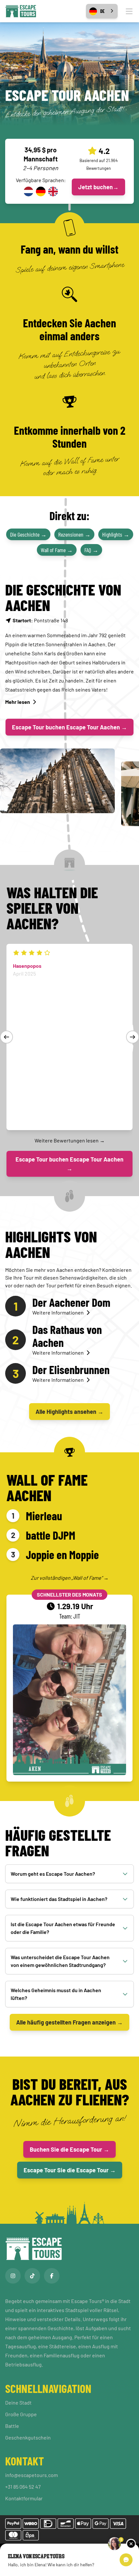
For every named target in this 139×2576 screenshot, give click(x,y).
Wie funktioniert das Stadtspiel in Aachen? (59, 1899)
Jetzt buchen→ (98, 187)
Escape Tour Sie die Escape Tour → (70, 2170)
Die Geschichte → (28, 534)
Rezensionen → (74, 534)
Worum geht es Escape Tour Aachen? (53, 1874)
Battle (12, 2426)
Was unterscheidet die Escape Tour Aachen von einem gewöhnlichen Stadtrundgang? (60, 1961)
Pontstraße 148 (40, 620)
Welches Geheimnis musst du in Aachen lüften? (56, 1994)
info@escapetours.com (32, 2475)
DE (102, 11)
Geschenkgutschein (28, 2437)
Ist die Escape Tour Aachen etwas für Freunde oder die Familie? (63, 1928)
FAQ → (91, 550)
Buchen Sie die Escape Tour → (69, 2149)
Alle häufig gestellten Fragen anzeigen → (69, 2022)
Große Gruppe (21, 2414)
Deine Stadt (18, 2402)
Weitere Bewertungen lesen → (70, 1140)
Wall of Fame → (57, 550)
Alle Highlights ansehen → (69, 1412)
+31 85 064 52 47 (23, 2487)
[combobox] (102, 11)
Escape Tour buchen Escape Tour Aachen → (69, 727)
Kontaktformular (24, 2498)
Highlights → (116, 534)
